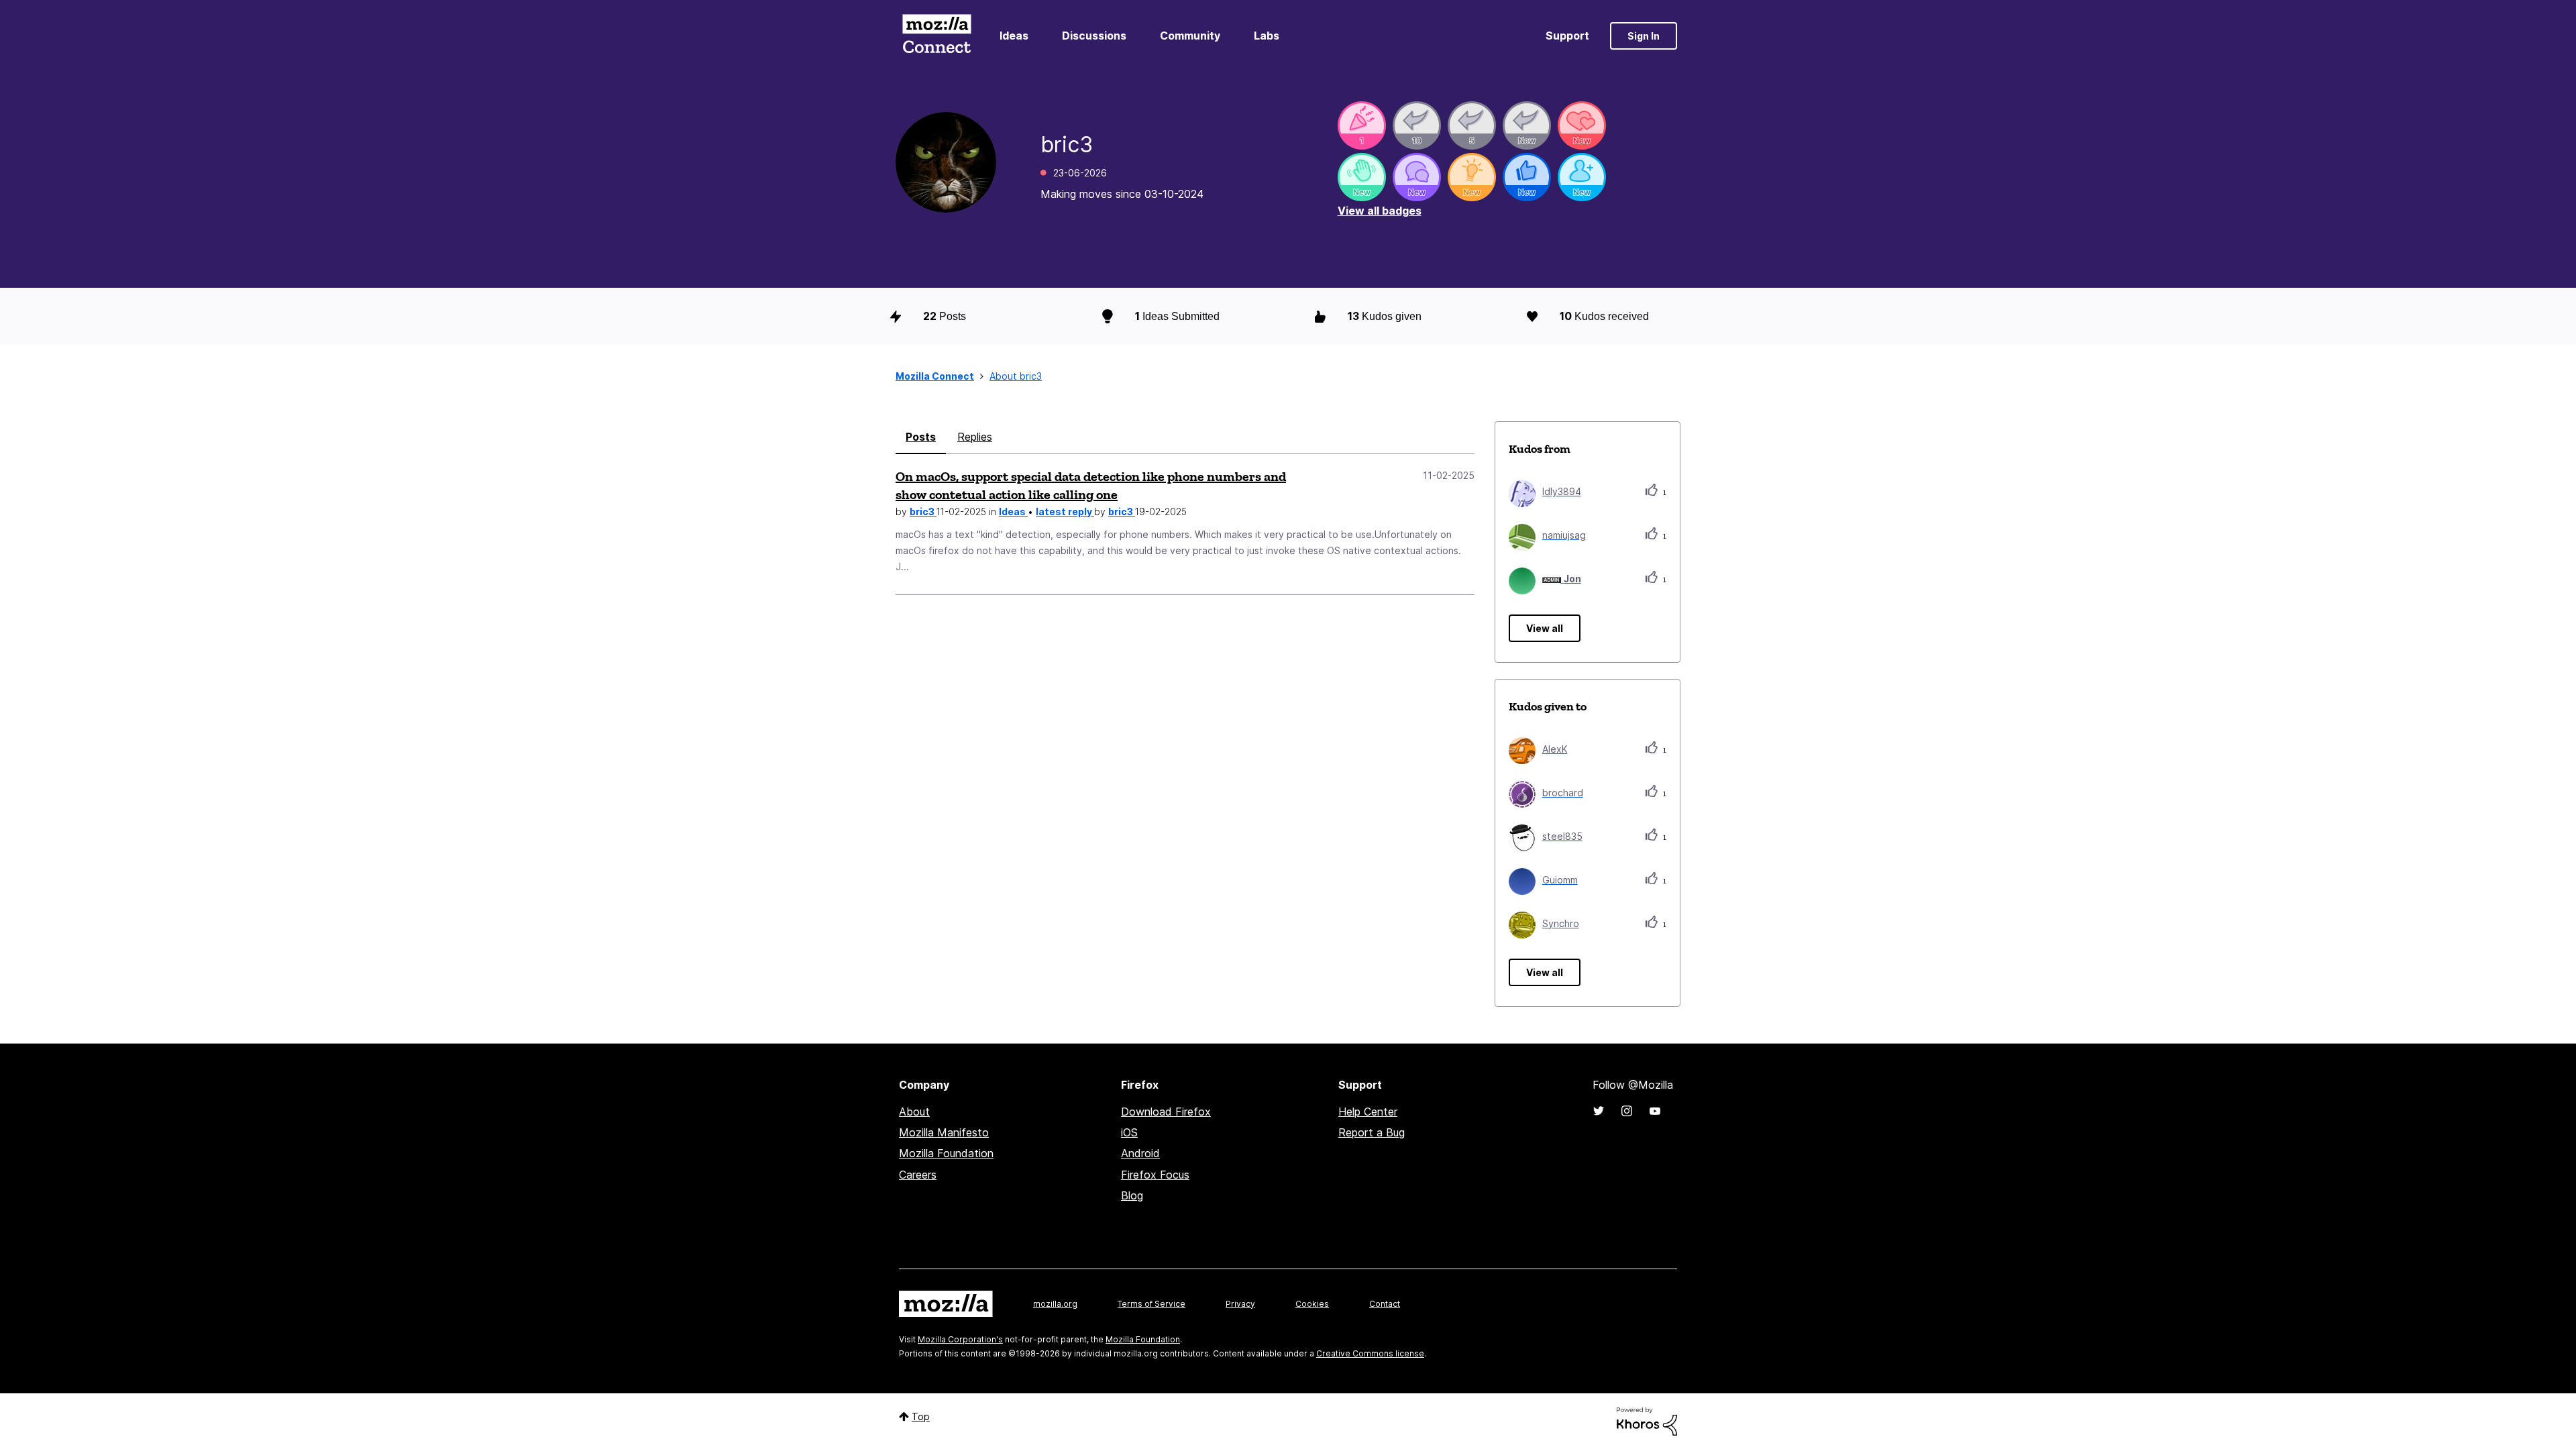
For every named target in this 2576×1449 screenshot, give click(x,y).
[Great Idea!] (1472, 177)
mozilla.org (1055, 1304)
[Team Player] (1527, 177)
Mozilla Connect (936, 36)
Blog (1132, 1195)
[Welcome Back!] (1362, 177)
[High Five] (1582, 125)
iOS (1129, 1132)
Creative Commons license (1370, 1353)
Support (1567, 36)
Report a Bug (1372, 1132)
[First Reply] (1527, 125)
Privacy (1240, 1304)
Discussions (1094, 36)
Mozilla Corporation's (960, 1339)
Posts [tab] (921, 437)
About (914, 1112)
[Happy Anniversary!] (1362, 125)
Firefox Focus (1155, 1175)
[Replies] (1417, 125)
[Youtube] (1655, 1111)
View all (1545, 628)
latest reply (1065, 512)
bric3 (923, 512)
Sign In (1644, 36)
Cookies (1312, 1304)
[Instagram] (1627, 1111)
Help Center (1368, 1112)
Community (1190, 36)
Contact (1385, 1304)
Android (1140, 1153)
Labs (1267, 36)
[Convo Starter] (1417, 177)
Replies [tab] (975, 437)
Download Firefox (1166, 1112)
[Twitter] (1599, 1111)
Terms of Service (1151, 1304)
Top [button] (921, 1416)
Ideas (1014, 36)
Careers (918, 1175)
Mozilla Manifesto (944, 1132)
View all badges (1380, 211)
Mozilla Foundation (946, 1153)
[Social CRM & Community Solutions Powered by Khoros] (1647, 1420)
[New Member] (1582, 177)
